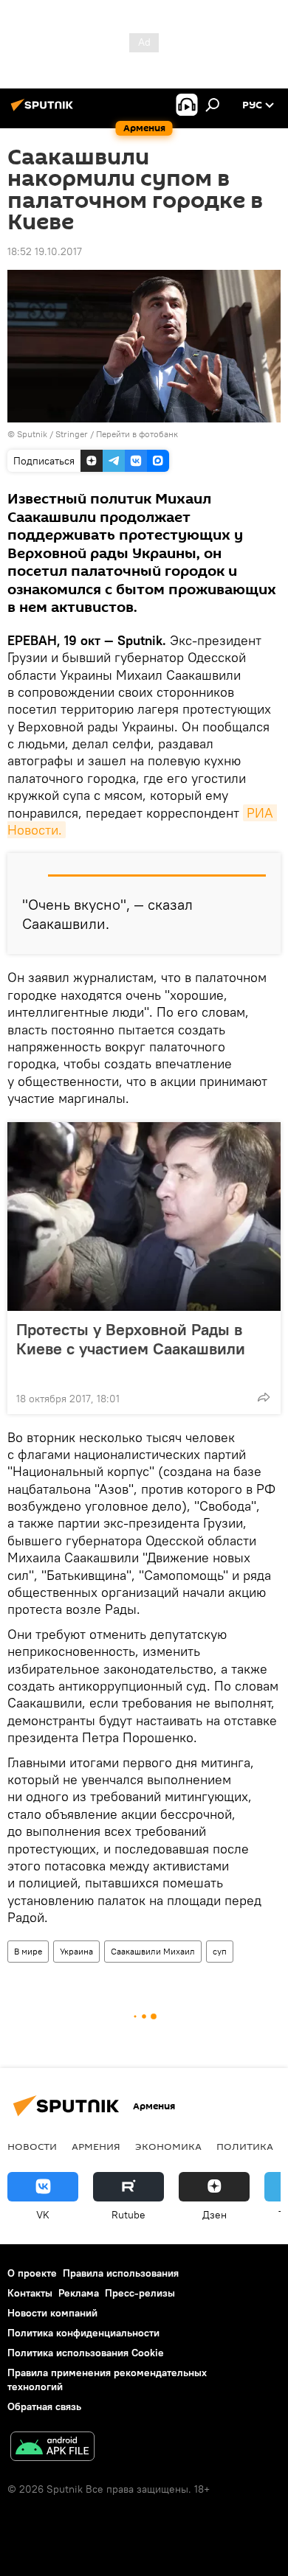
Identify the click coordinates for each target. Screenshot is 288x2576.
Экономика (168, 2146)
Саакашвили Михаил (153, 1951)
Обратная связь (44, 2406)
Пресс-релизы (140, 2293)
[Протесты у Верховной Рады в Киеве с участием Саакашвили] (144, 1216)
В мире (28, 1951)
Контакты (30, 2293)
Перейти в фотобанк (137, 434)
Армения (96, 2146)
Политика (245, 2146)
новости (32, 2146)
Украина (76, 1951)
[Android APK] (52, 2448)
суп (220, 1951)
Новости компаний (52, 2313)
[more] (264, 1397)
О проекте (32, 2273)
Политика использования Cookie (86, 2353)
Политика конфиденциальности (83, 2333)
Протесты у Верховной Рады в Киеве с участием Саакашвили (131, 1339)
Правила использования (121, 2273)
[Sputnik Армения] (44, 111)
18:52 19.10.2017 (45, 251)
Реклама (79, 2293)
